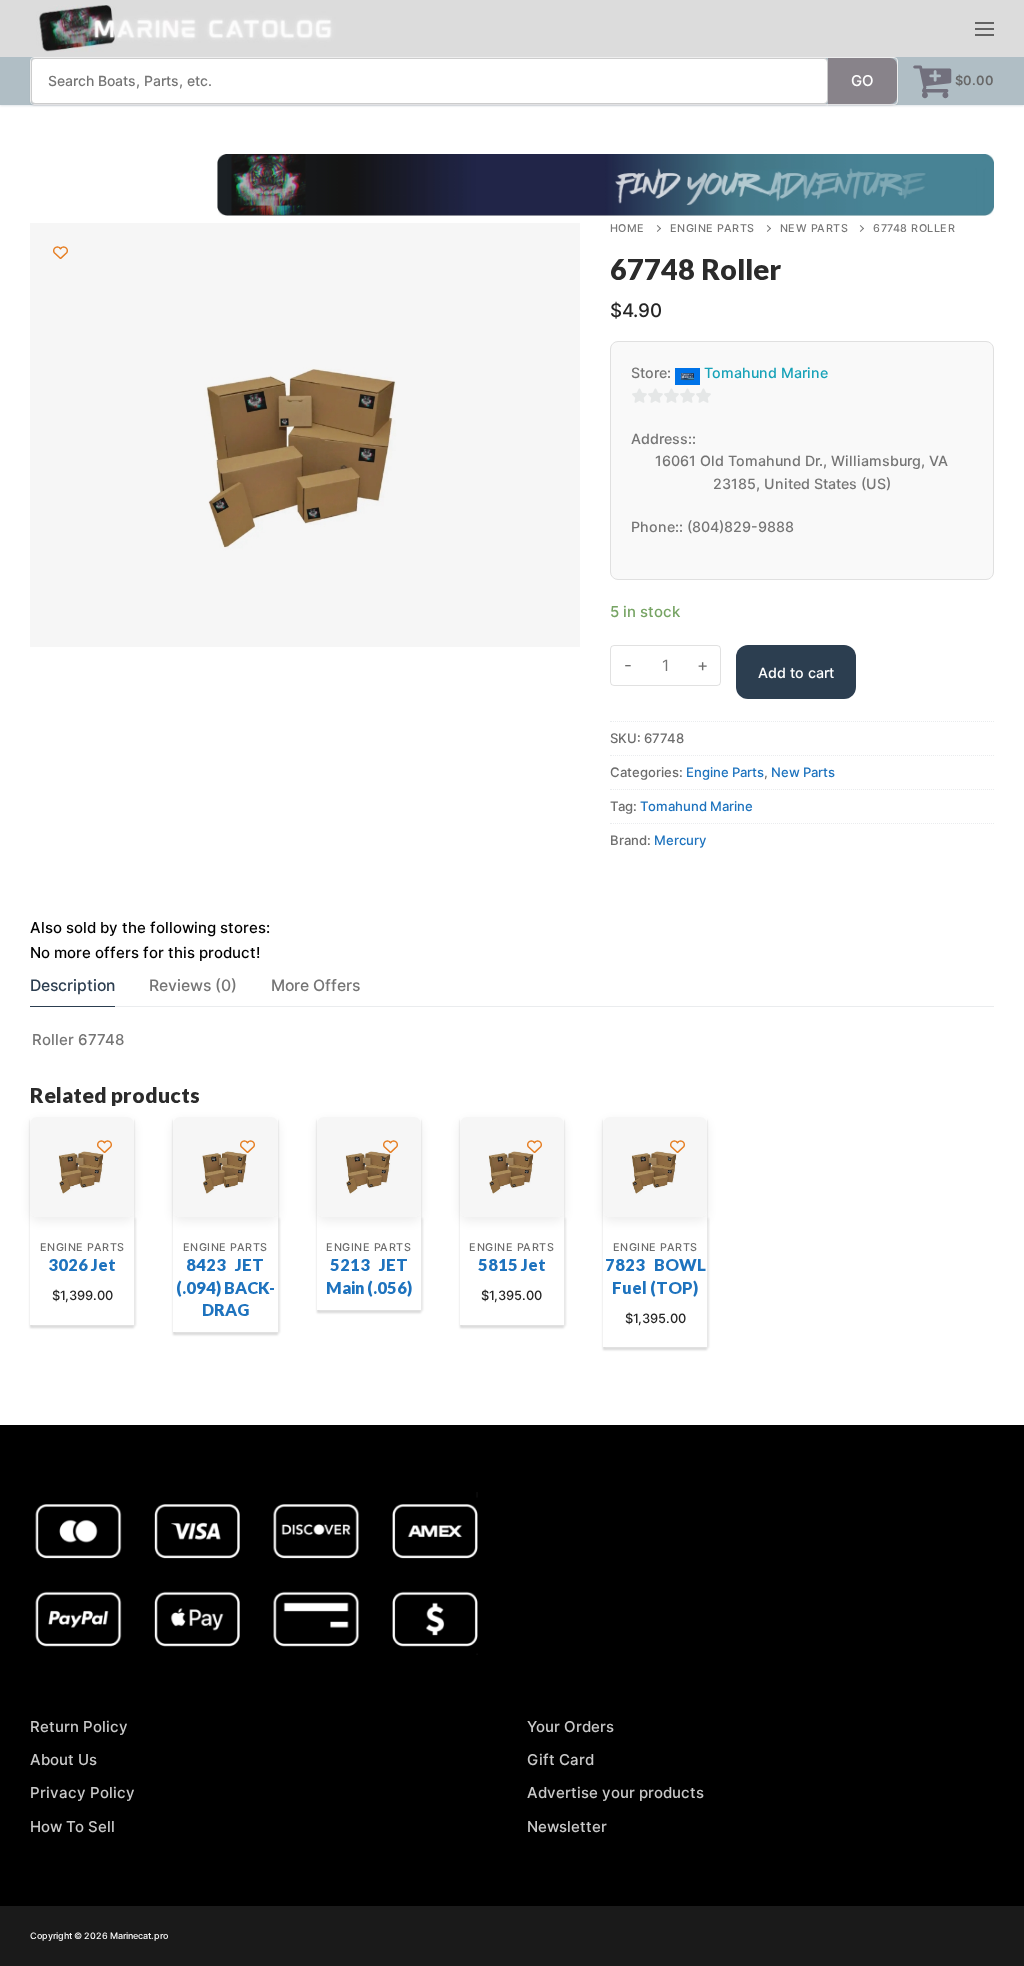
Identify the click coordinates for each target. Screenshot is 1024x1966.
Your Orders (570, 1726)
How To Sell (72, 1826)
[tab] (72, 986)
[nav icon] (984, 28)
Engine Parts (712, 228)
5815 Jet (512, 1265)
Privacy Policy (82, 1792)
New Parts (814, 228)
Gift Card (560, 1759)
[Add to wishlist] (60, 252)
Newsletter (567, 1826)
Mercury (680, 840)
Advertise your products (615, 1792)
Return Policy (79, 1726)
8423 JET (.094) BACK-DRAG (225, 1287)
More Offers (315, 985)
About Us (63, 1759)
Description (72, 985)
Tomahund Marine (766, 372)
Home (627, 228)
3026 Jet (82, 1265)
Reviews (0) (193, 985)
